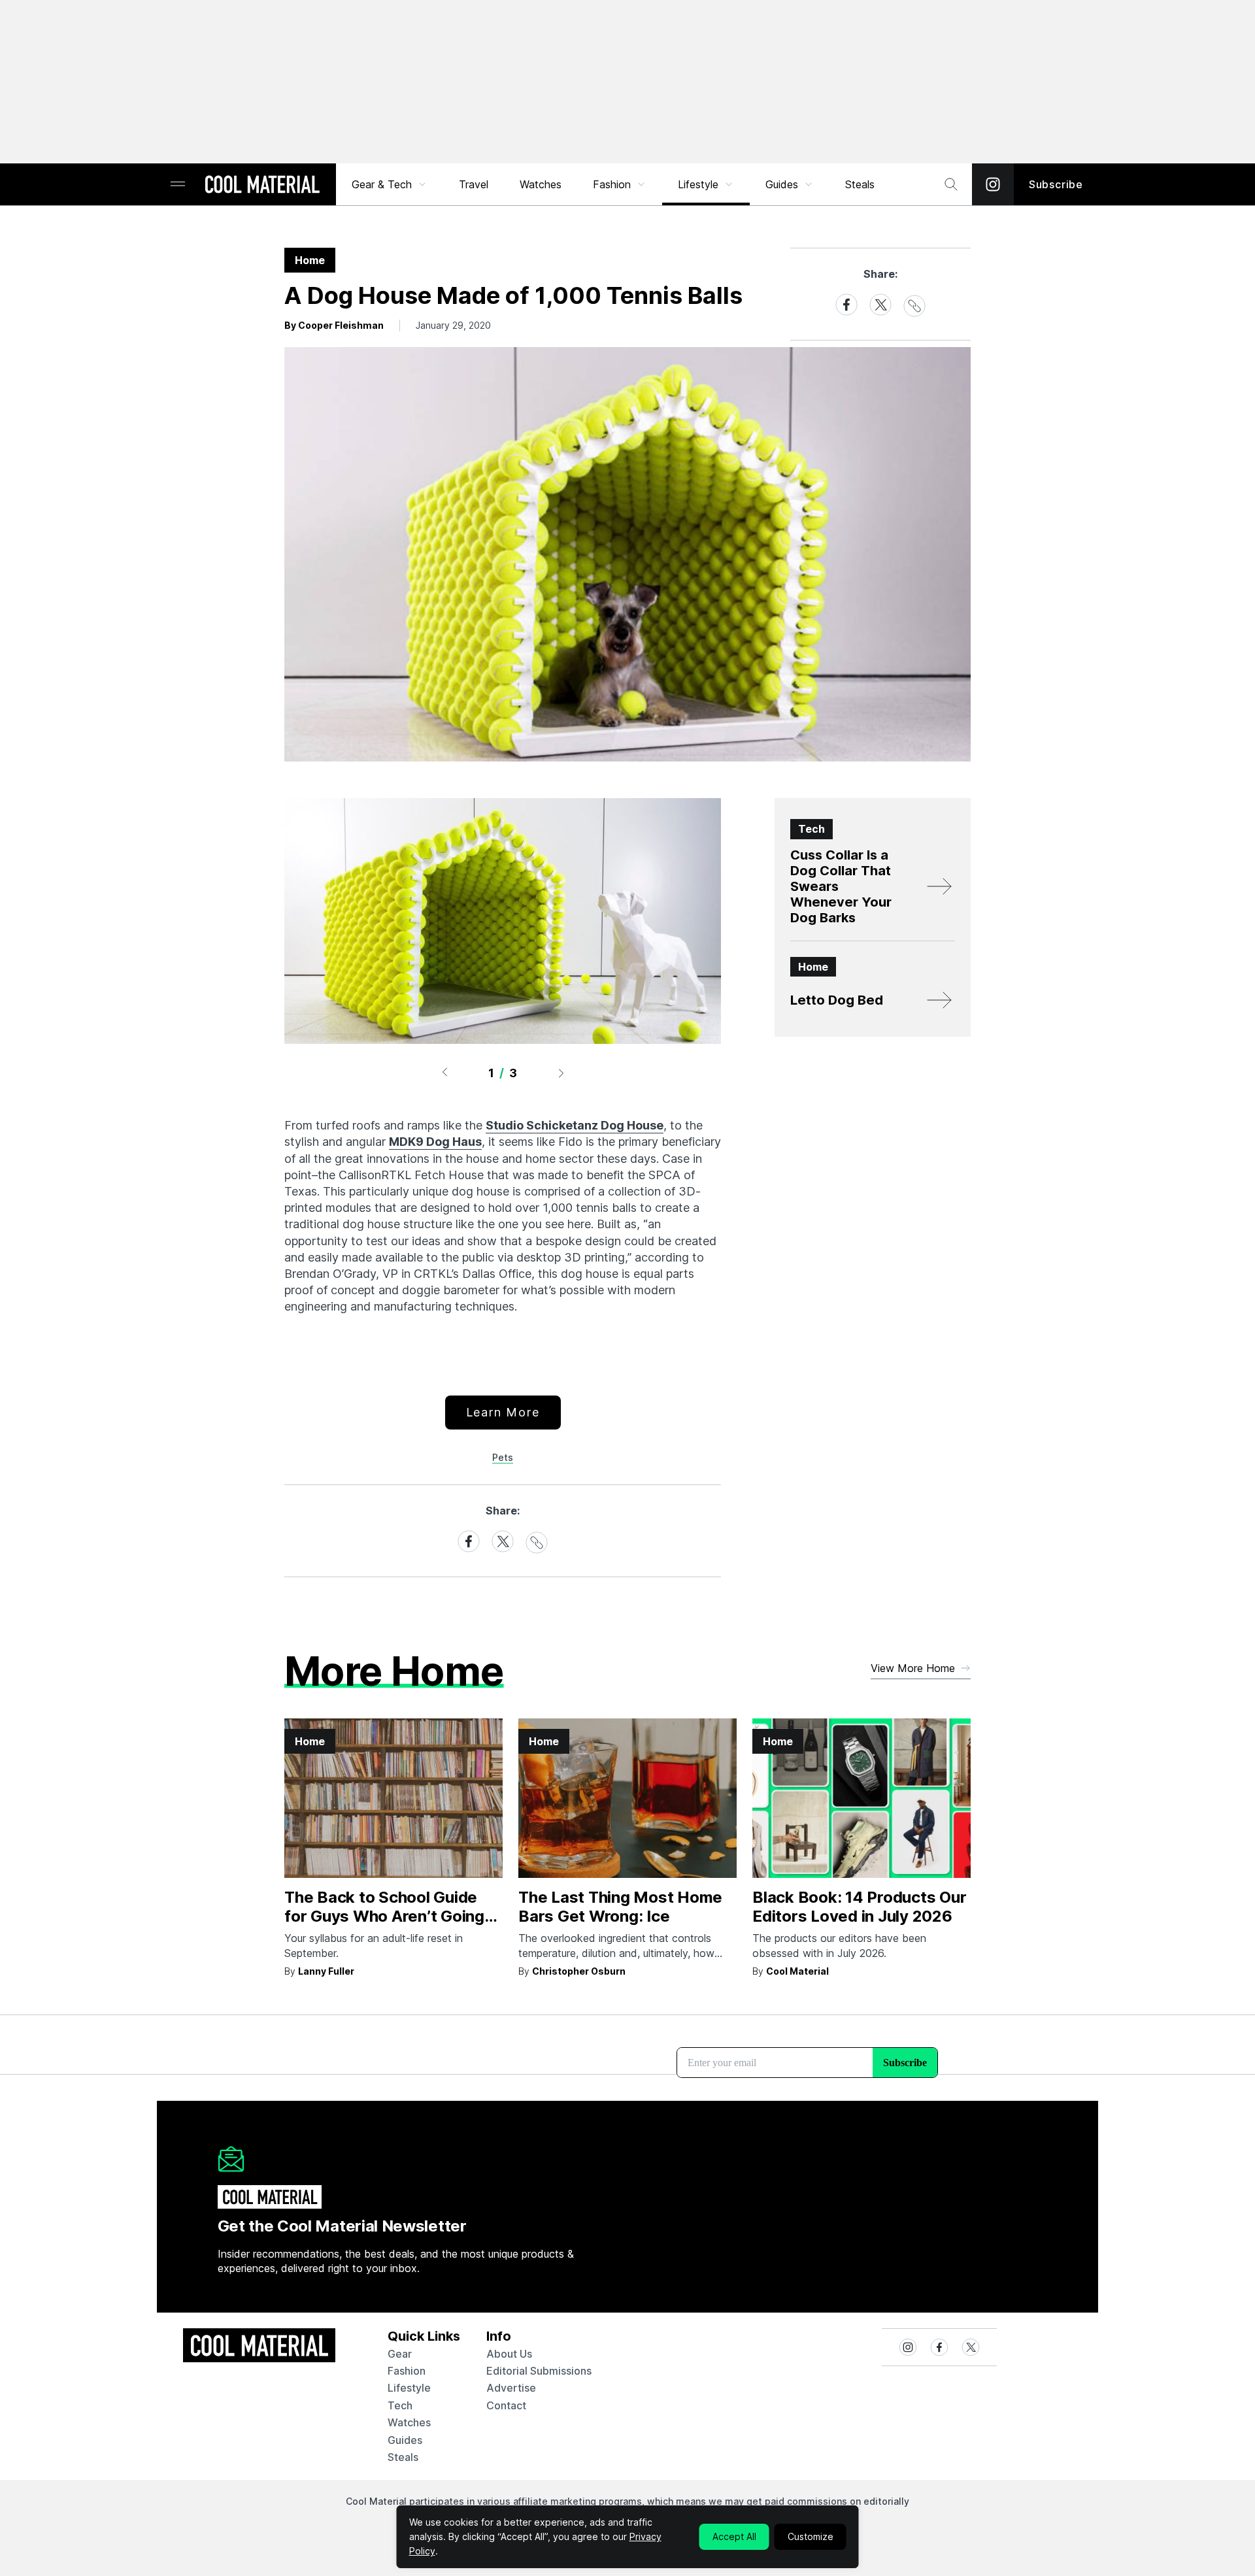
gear (400, 2354)
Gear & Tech (382, 184)
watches (409, 2422)
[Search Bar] (951, 184)
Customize (811, 2536)
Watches (541, 184)
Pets (503, 1457)
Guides (782, 184)
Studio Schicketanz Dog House (575, 1125)
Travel (474, 184)
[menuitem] (390, 184)
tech (400, 2405)
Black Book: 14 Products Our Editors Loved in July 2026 (860, 1907)
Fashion (612, 184)
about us (509, 2354)
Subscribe (1056, 184)
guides (405, 2440)
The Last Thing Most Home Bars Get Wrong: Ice (620, 1907)
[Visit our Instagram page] (993, 184)
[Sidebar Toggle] (178, 185)
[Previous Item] (444, 1073)
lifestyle (409, 2388)
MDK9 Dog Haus (435, 1142)
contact (506, 2405)
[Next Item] (561, 1073)
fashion (407, 2371)
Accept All (734, 2536)
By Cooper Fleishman (334, 325)
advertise (511, 2388)
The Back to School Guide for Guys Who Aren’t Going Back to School (384, 1916)
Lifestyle (698, 184)
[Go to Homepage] (262, 186)
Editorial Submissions (539, 2371)
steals (860, 184)
